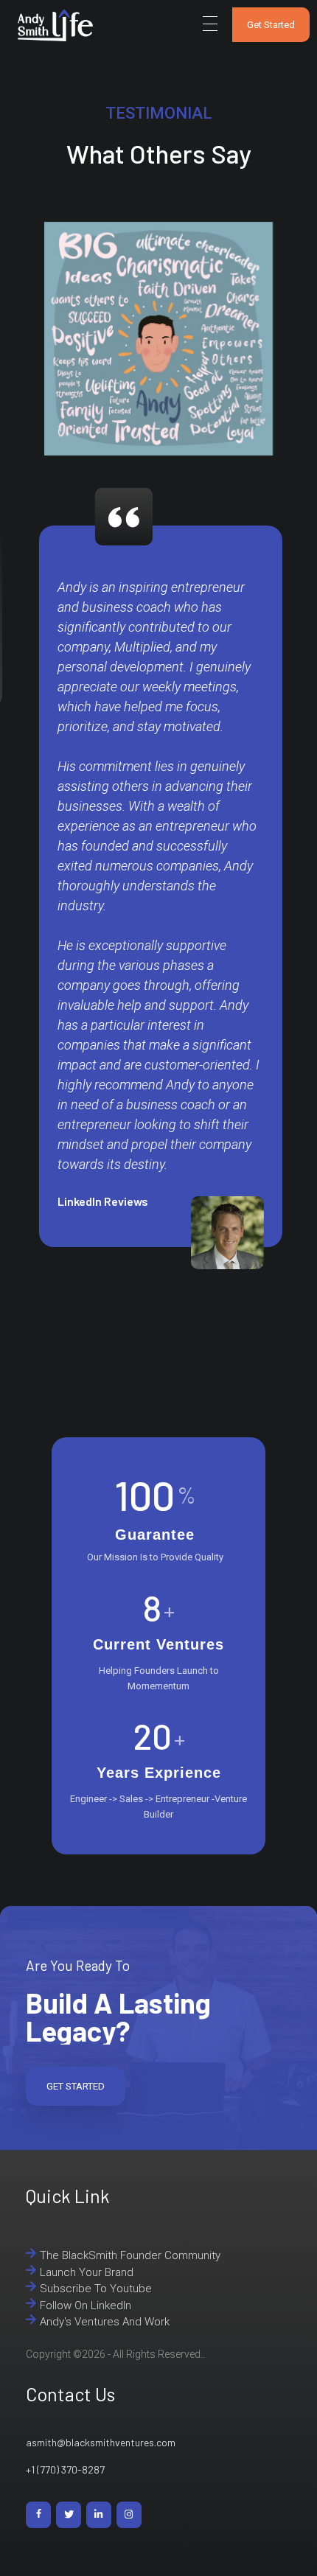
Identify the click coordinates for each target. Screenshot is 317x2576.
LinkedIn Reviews (101, 1201)
